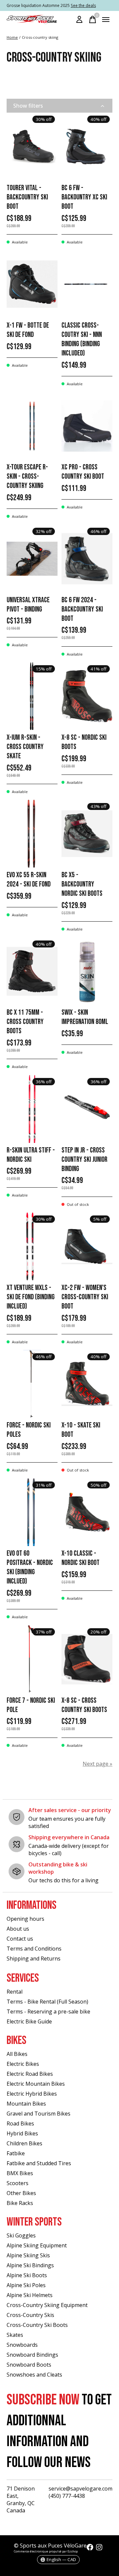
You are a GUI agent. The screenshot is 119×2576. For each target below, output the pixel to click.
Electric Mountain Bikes (36, 2084)
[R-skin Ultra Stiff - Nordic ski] (32, 1109)
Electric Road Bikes (30, 2074)
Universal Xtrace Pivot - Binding (28, 605)
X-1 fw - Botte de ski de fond (28, 330)
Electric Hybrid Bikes (32, 2094)
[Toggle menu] (106, 20)
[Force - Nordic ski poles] (32, 1384)
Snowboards (22, 2345)
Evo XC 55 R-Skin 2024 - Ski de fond (29, 880)
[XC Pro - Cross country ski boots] (87, 426)
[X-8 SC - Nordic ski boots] (87, 696)
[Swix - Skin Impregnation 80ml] (87, 971)
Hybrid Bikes (22, 2133)
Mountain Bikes (26, 2104)
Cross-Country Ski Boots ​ (38, 2325)
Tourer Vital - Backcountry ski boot (27, 197)
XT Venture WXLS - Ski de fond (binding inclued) (31, 1297)
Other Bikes (21, 2193)
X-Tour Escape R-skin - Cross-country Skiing (27, 477)
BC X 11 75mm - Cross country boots (25, 1022)
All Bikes (17, 2054)
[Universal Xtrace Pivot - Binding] (32, 559)
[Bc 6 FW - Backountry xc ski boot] (87, 147)
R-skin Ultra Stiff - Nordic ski (31, 1155)
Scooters (18, 2183)
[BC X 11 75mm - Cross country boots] (32, 971)
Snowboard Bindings (32, 2355)
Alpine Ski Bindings (30, 2265)
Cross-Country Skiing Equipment (47, 2305)
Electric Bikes (23, 2064)
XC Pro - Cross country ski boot (83, 472)
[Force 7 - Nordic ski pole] (32, 1659)
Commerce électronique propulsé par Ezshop (46, 2551)
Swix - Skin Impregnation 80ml (85, 1017)
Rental (15, 1992)
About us (18, 1929)
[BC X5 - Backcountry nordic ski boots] (87, 834)
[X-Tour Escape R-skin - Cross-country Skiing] (32, 426)
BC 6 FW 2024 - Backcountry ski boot (82, 609)
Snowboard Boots (29, 2365)
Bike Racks (20, 2203)
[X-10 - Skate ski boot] (87, 1384)
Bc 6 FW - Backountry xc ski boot (84, 197)
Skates (15, 2335)
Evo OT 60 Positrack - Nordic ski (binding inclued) (30, 1567)
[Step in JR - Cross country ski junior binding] (87, 1109)
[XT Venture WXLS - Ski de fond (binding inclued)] (32, 1246)
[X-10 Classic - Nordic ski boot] (87, 1512)
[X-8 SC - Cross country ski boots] (87, 1659)
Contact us (20, 1939)
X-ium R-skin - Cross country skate (25, 747)
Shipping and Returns (34, 1959)
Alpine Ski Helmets (30, 2295)
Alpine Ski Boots (27, 2275)
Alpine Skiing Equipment (37, 2245)
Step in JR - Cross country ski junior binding (84, 1160)
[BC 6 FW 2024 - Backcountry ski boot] (87, 559)
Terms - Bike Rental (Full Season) (47, 2002)
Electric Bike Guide (29, 2021)
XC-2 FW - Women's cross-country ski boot (85, 1297)
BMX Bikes (20, 2173)
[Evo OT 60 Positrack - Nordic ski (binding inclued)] (32, 1512)
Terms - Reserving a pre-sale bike (48, 2012)
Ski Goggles (21, 2235)
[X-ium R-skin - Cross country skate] (32, 696)
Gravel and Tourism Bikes (39, 2114)
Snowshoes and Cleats (34, 2375)
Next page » (98, 1764)
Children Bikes (24, 2143)
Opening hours (25, 1919)
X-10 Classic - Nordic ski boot (80, 1558)
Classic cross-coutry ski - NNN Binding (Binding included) (82, 339)
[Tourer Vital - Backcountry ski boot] (32, 147)
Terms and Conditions (34, 1949)
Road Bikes (20, 2123)
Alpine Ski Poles (26, 2285)
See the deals (83, 5)
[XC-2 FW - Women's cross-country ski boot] (87, 1246)
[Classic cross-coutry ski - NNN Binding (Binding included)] (87, 284)
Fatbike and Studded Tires (39, 2163)
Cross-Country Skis (30, 2315)
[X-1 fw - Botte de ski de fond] (32, 284)
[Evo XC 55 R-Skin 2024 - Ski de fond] (32, 834)
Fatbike (16, 2153)
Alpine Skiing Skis (28, 2255)
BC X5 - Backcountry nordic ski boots (82, 884)
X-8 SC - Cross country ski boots (84, 1705)
